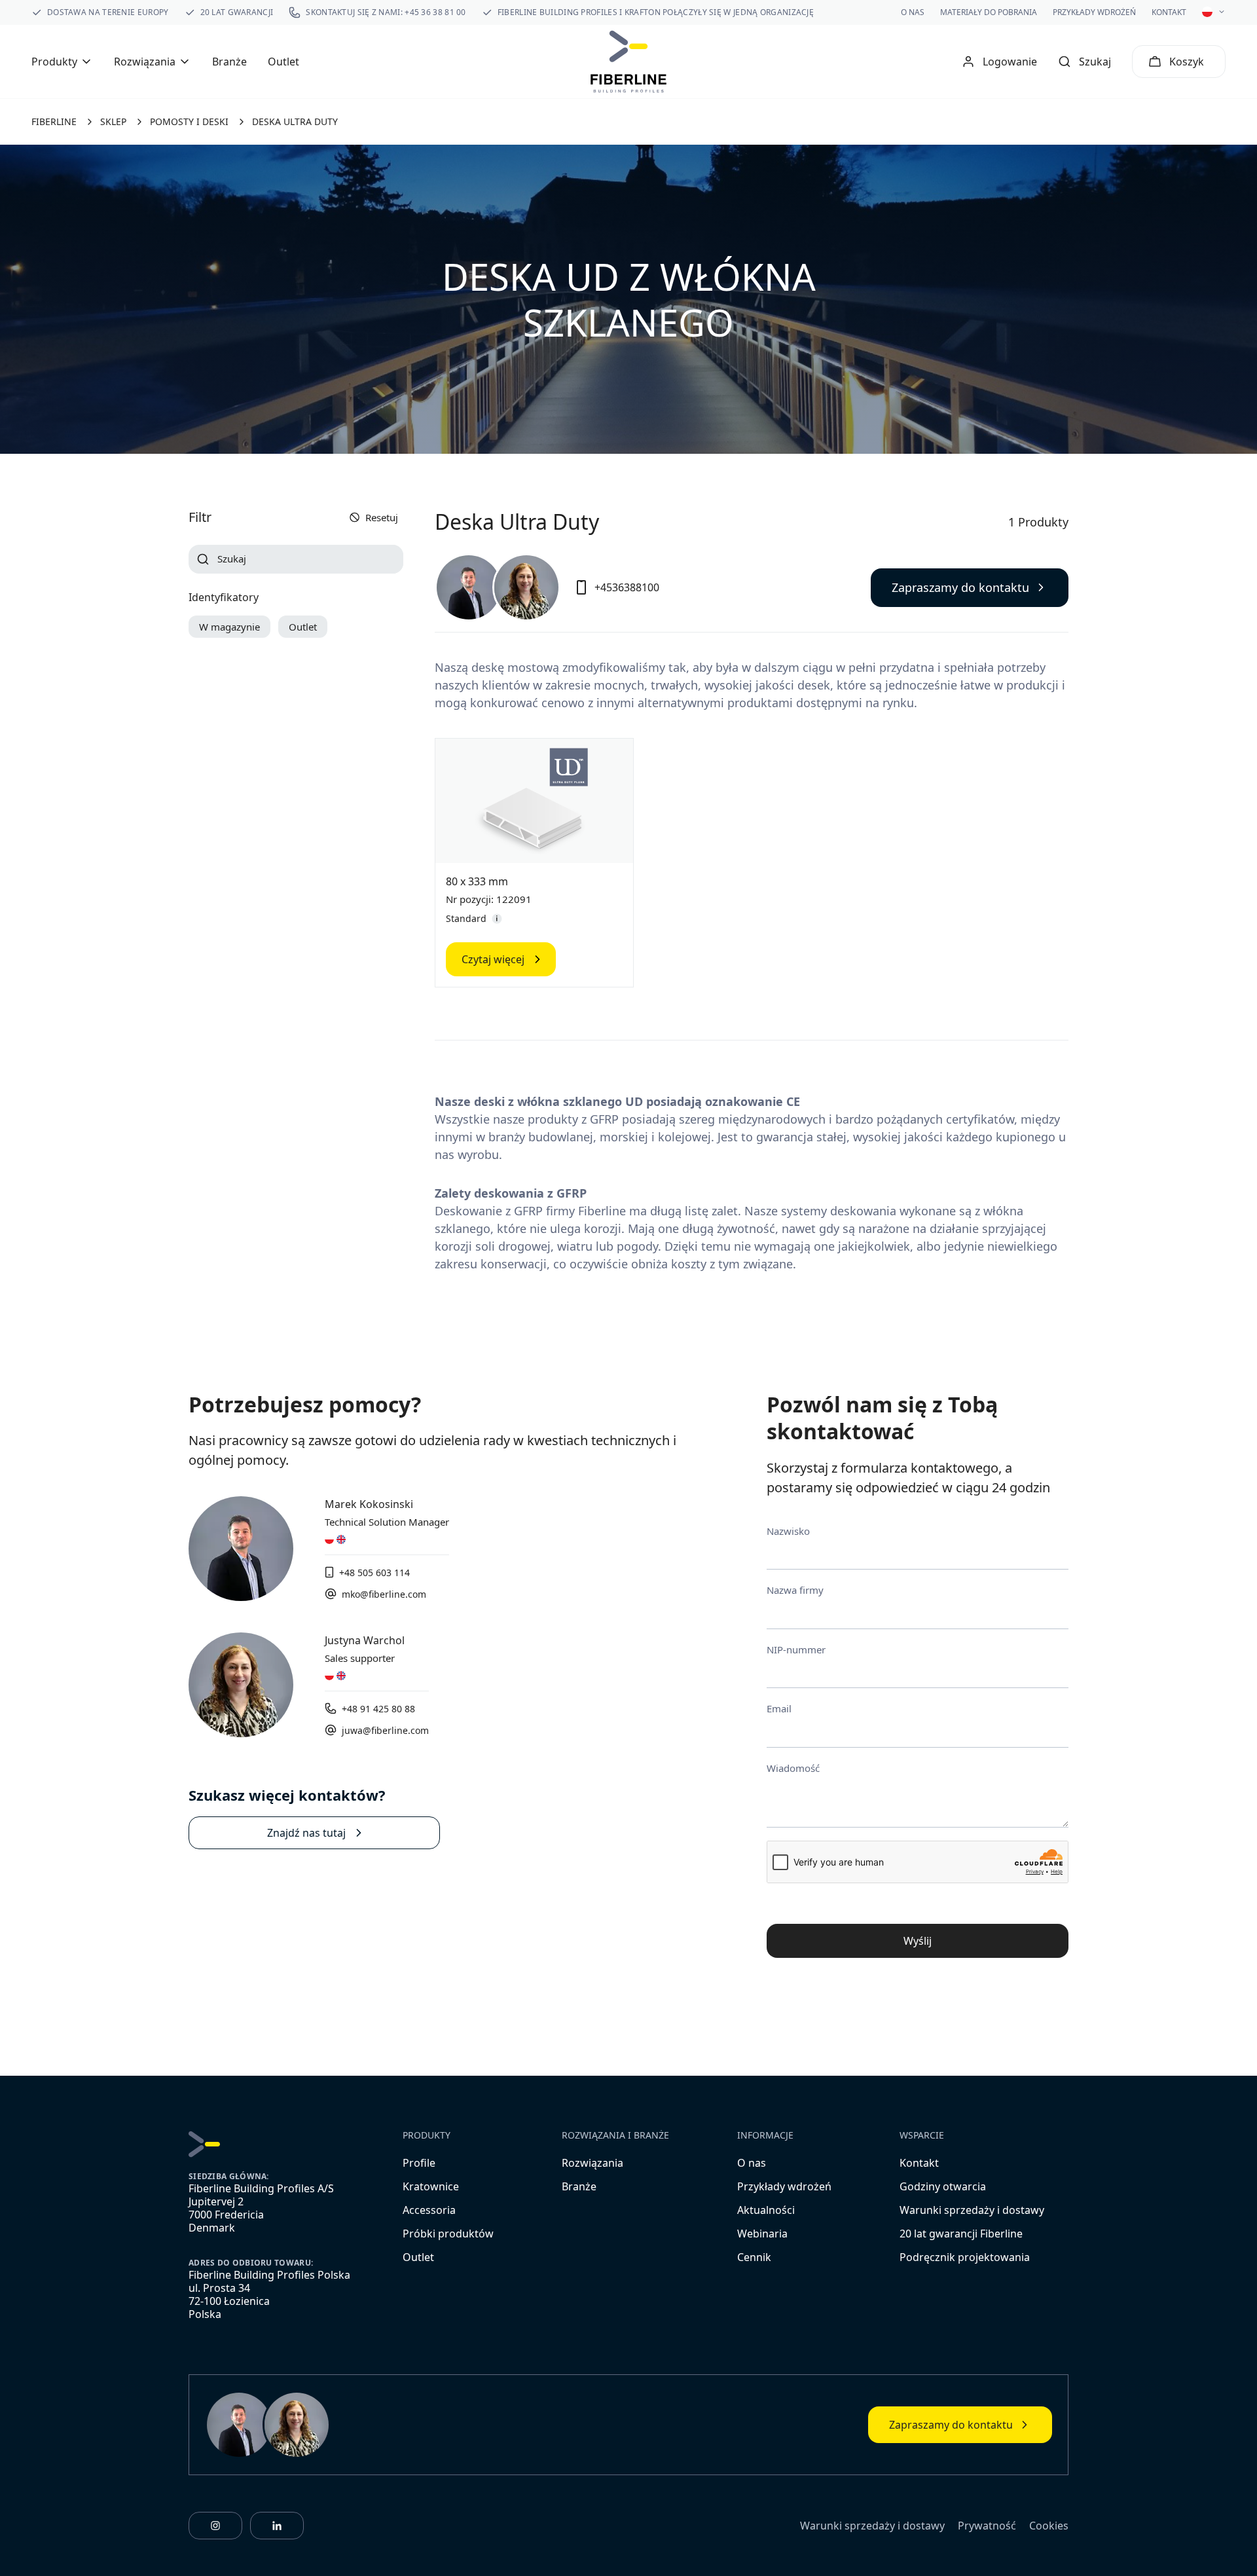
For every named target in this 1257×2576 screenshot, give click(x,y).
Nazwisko (788, 1531)
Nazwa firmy (795, 1590)
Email (779, 1708)
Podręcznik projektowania (965, 2257)
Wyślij (918, 1941)
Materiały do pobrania (989, 12)
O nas (913, 12)
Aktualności (766, 2210)
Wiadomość (793, 1768)
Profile (419, 2163)
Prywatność (987, 2526)
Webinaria (762, 2234)
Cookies (1049, 2526)
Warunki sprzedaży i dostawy (972, 2210)
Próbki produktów (448, 2234)
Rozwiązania (592, 2163)
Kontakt (1169, 12)
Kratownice (431, 2186)
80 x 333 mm (477, 881)
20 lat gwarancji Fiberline (961, 2234)
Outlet (283, 62)
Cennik (754, 2257)
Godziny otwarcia (943, 2186)
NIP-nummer (796, 1649)
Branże (229, 62)
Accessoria (429, 2210)
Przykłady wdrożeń (1094, 12)
